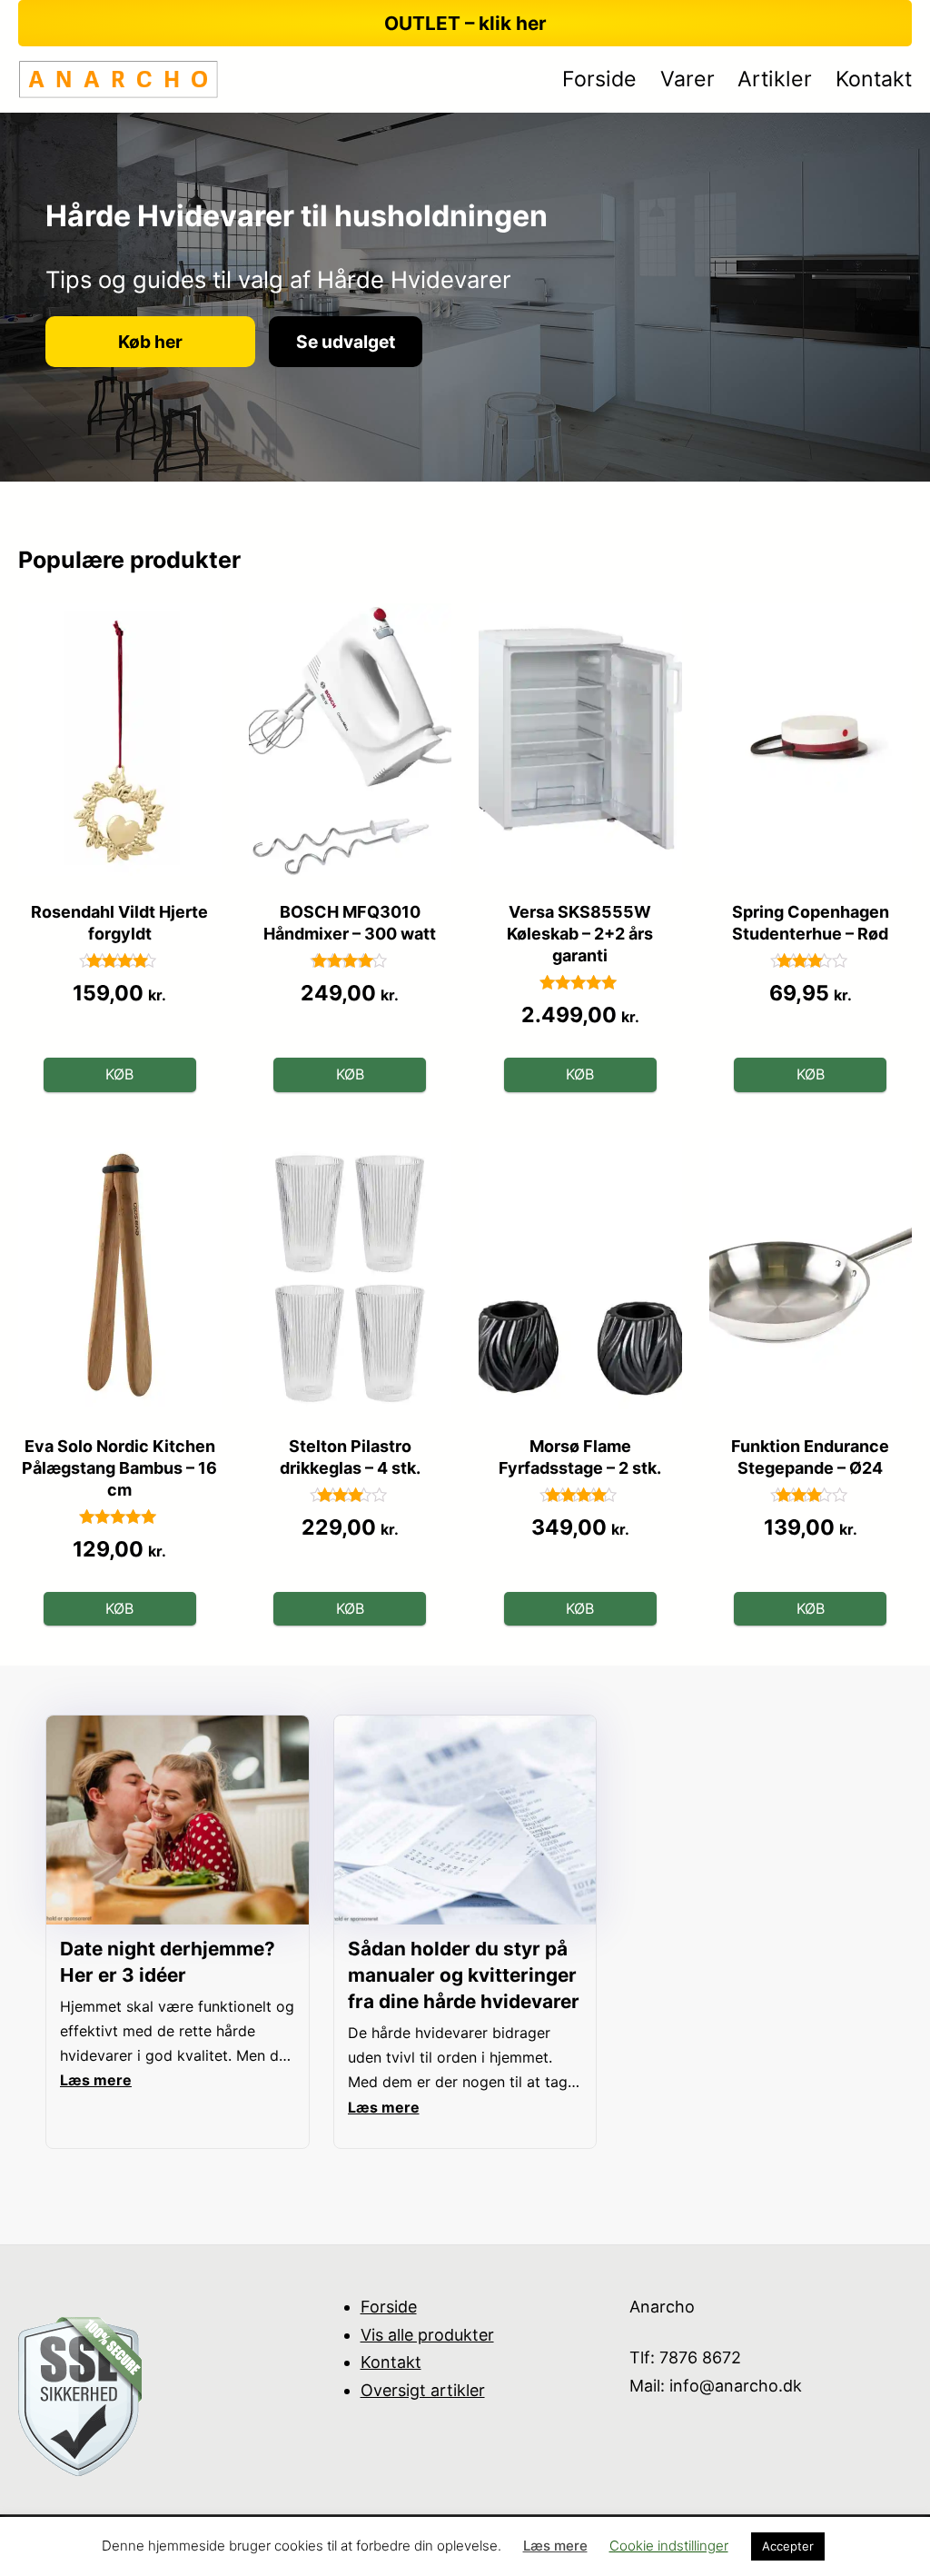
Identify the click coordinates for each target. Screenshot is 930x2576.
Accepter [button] (788, 2546)
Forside (389, 2307)
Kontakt (391, 2362)
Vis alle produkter (427, 2335)
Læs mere (555, 2546)
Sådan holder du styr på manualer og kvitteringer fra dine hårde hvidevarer (464, 1975)
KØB (119, 1074)
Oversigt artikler (423, 2390)
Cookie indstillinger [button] (669, 2546)
